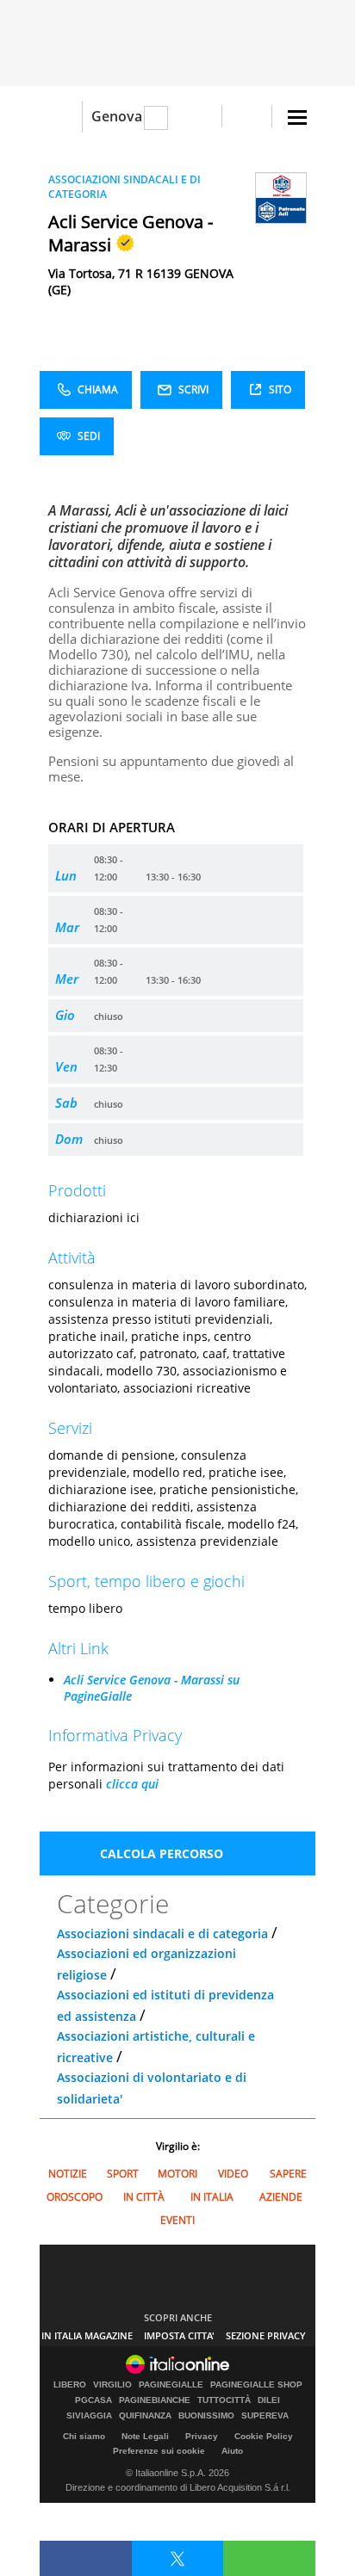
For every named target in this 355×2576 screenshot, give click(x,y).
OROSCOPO (75, 2197)
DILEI (269, 2400)
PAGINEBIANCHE (155, 2400)
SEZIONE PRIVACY (266, 2335)
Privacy (202, 2436)
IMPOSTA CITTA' (179, 2335)
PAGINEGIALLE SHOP (256, 2385)
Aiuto (232, 2451)
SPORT (123, 2174)
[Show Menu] (297, 117)
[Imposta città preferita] (61, 117)
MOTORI (177, 2174)
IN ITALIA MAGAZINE (87, 2335)
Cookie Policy (264, 2436)
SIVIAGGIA (89, 2416)
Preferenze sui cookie (159, 2451)
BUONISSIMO (206, 2416)
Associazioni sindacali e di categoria (162, 1934)
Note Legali (145, 2436)
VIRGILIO (112, 2385)
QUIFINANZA (145, 2416)
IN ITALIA (212, 2197)
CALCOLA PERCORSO (162, 1853)
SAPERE (288, 2174)
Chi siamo (84, 2436)
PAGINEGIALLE (171, 2385)
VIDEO (233, 2174)
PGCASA (93, 2400)
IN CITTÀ (144, 2197)
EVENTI (177, 2220)
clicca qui (132, 1784)
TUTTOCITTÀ (224, 2400)
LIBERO (70, 2385)
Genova (117, 116)
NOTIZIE (68, 2174)
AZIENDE (281, 2197)
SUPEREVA (265, 2416)
